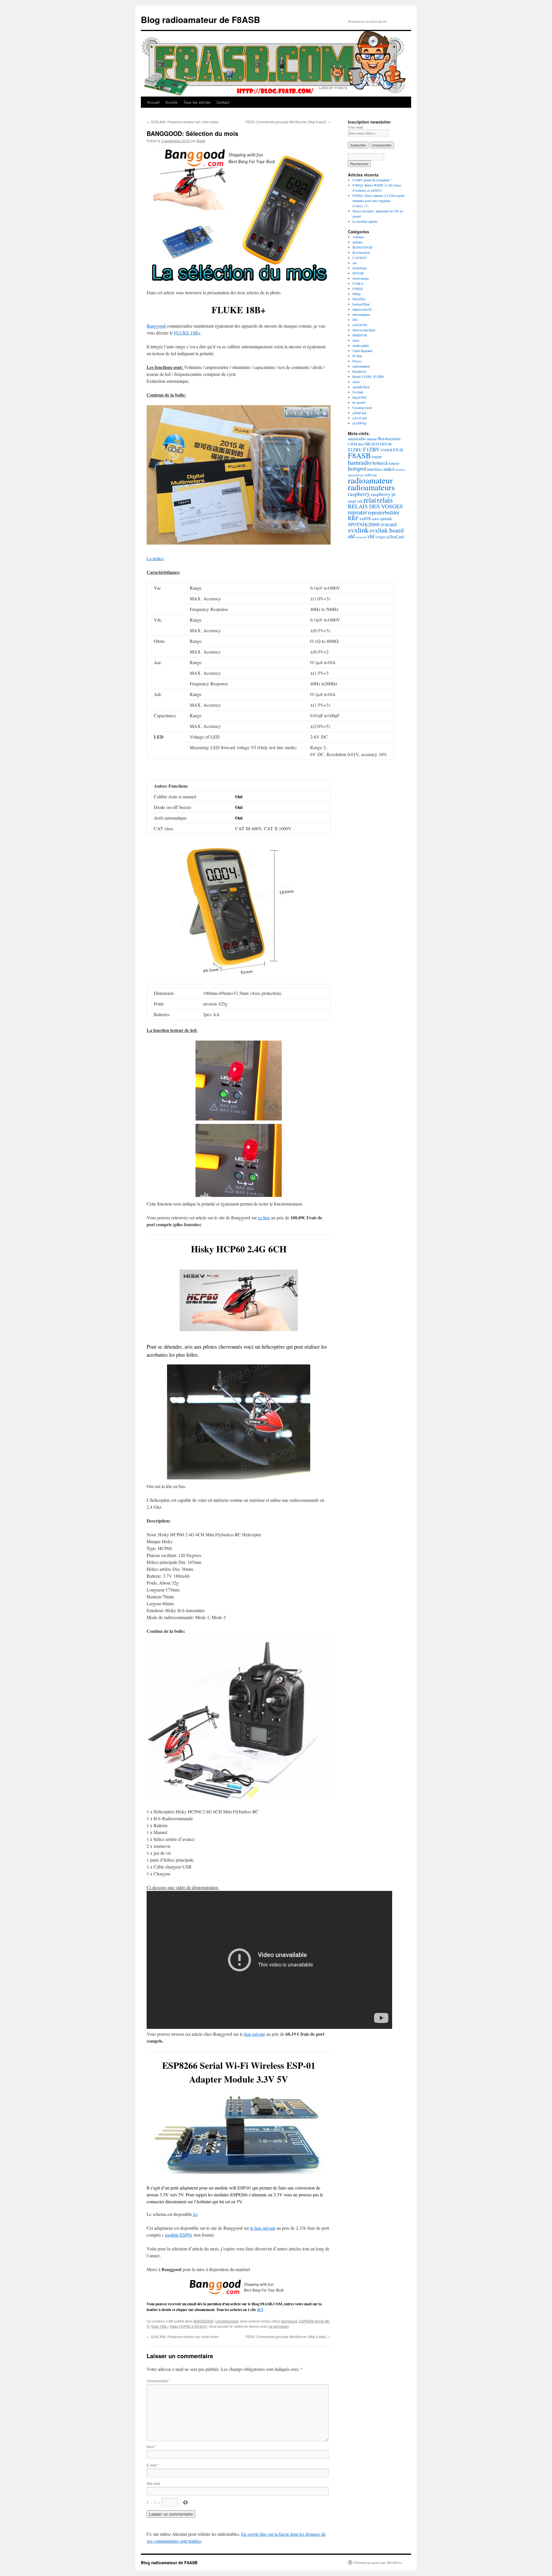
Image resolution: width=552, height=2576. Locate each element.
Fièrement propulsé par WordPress (378, 2562)
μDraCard (359, 413)
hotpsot (394, 463)
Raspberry (360, 371)
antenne (372, 439)
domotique (360, 268)
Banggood (156, 326)
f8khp (356, 294)
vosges (381, 537)
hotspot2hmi (361, 304)
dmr (361, 444)
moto (356, 340)
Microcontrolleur (364, 330)
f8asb (201, 141)
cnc (355, 263)
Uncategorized (227, 2321)
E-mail (153, 2465)
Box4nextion (361, 252)
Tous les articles (197, 102)
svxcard (389, 524)
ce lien (264, 1217)
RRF (353, 518)
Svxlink (171, 102)
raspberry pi (383, 494)
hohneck (380, 463)
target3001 (360, 397)
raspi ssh (355, 501)
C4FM (352, 444)
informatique (361, 314)
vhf (371, 536)
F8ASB (359, 455)
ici (195, 2214)
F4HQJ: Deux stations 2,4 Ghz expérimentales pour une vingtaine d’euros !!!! (379, 201)
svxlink (358, 530)
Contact (223, 102)
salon (356, 382)
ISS (355, 320)
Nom (152, 2447)
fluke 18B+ (160, 2326)
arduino (358, 242)
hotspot (357, 468)
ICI (260, 2310)
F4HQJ (358, 289)
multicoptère (361, 345)
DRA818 (372, 444)
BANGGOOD (204, 2321)
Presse (357, 361)
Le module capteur (365, 221)
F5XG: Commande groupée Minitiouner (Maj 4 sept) (288, 122)
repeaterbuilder (384, 512)
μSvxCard (360, 418)
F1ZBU (355, 450)
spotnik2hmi (361, 387)
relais (385, 500)
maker (389, 469)
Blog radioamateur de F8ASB (201, 19)
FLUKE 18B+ (187, 333)
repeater (358, 512)
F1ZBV (371, 449)
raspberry (359, 494)
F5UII (398, 450)
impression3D (362, 309)
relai (370, 500)
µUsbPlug (359, 423)
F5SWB (386, 450)
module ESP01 (179, 2235)
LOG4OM (360, 325)
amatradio (357, 438)
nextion (400, 470)
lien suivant (254, 2034)
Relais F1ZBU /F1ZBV (368, 376)
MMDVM (360, 335)
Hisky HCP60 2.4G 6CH (188, 2326)
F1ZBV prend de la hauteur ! (372, 180)
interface (375, 469)
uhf (351, 536)
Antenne (358, 237)
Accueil (153, 102)
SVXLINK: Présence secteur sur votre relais (183, 122)
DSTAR (358, 273)
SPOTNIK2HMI (364, 524)
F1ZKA (358, 283)
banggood (289, 2321)
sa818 (365, 518)
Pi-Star (357, 356)
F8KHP (377, 457)
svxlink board (387, 530)
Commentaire (158, 2381)
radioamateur (361, 366)
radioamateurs (371, 487)
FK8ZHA (359, 299)
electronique (361, 278)
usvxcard (361, 537)
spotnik (386, 519)
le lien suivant (263, 2228)
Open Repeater (363, 351)
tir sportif (359, 402)
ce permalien (279, 2326)
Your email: (356, 127)
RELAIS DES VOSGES (375, 506)
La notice (155, 558)
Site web (153, 2483)
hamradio (360, 462)
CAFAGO (360, 257)
